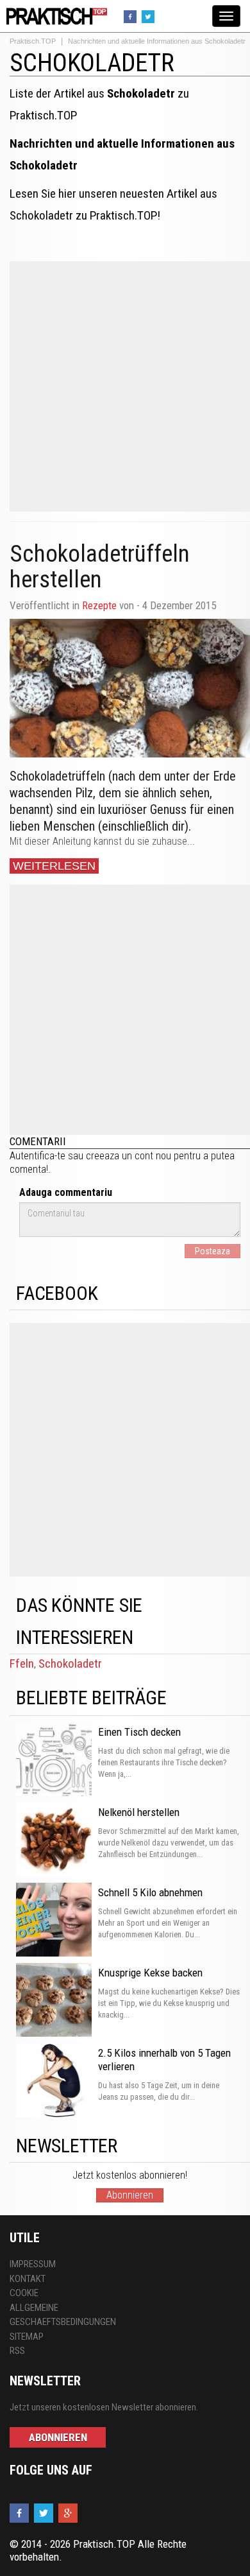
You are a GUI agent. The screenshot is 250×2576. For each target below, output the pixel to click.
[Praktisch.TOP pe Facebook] (132, 16)
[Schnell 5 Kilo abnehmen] (54, 1921)
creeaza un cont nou (129, 1156)
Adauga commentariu (66, 1192)
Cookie (24, 2293)
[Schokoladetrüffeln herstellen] (130, 688)
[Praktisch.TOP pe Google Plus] (70, 2513)
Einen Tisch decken (139, 1732)
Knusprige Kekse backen (150, 1973)
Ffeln (22, 1664)
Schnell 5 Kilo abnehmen (150, 1892)
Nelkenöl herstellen (139, 1812)
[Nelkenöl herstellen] (54, 1840)
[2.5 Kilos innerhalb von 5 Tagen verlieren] (54, 2081)
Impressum (33, 2264)
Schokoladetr (70, 1664)
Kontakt (28, 2279)
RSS (17, 2351)
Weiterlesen (54, 866)
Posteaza (213, 1251)
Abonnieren (130, 2195)
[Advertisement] (125, 386)
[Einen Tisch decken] (54, 1760)
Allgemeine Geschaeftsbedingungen (63, 2315)
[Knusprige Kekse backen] (54, 2001)
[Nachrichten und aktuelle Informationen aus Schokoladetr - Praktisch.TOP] (54, 15)
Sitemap (27, 2337)
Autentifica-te (37, 1156)
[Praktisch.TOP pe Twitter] (150, 16)
